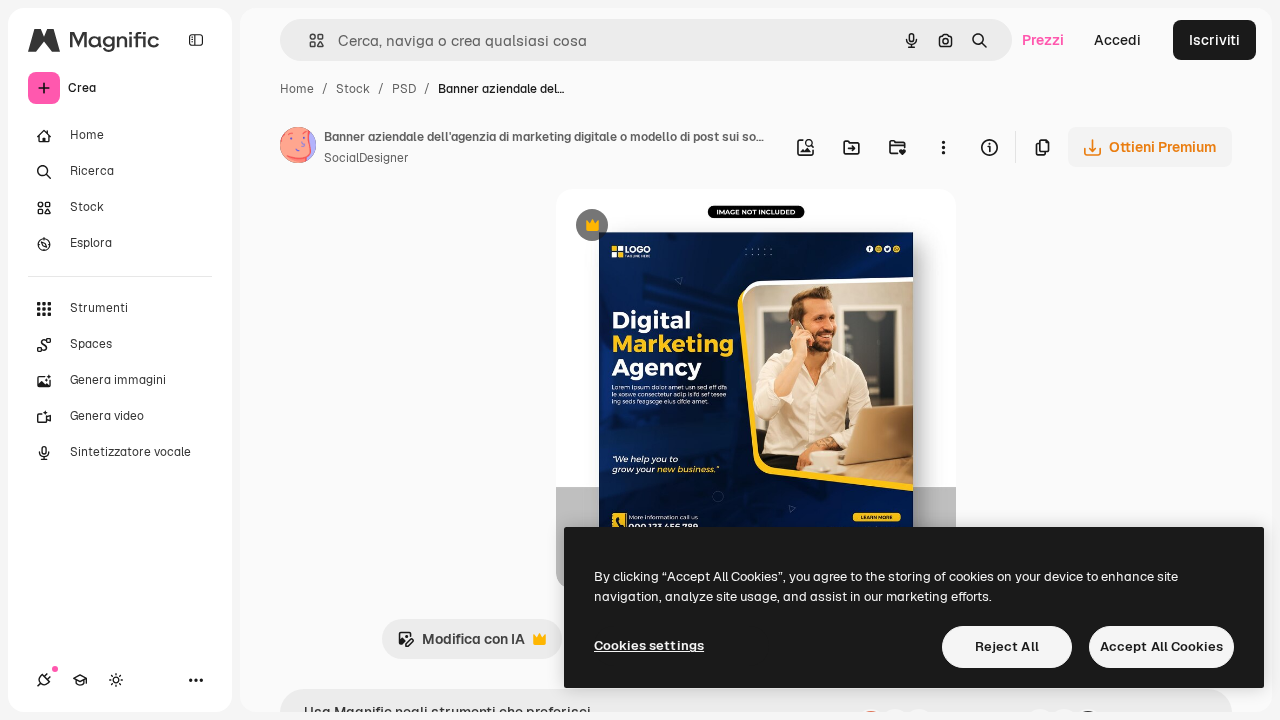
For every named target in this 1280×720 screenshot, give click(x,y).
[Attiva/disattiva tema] (116, 680)
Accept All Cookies (1161, 646)
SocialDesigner (366, 158)
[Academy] (80, 680)
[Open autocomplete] (308, 40)
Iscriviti (1214, 40)
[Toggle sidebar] (196, 40)
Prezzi (1043, 40)
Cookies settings (649, 645)
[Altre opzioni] (943, 147)
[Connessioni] (44, 680)
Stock (353, 89)
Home (297, 89)
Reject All (1007, 646)
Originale (688, 227)
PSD (404, 89)
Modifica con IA (461, 644)
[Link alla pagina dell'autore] (298, 148)
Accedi (1117, 40)
